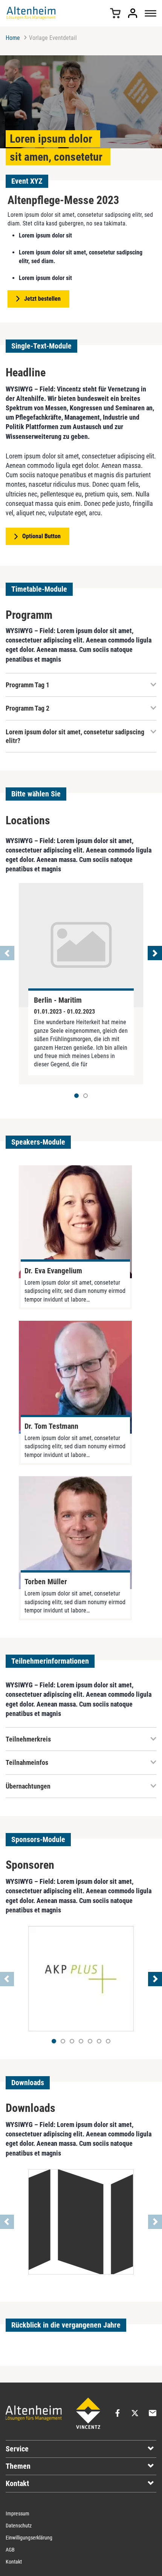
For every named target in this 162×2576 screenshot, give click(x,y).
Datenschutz (19, 2526)
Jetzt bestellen (42, 299)
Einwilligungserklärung (29, 2538)
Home (13, 38)
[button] (86, 1096)
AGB (10, 2550)
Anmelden (133, 13)
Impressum (18, 2514)
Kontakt (14, 2562)
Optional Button (41, 536)
